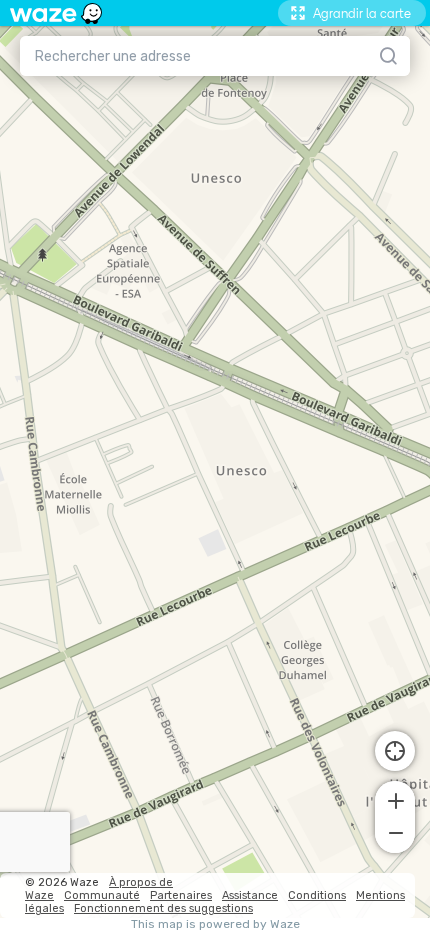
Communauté (102, 895)
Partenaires (181, 895)
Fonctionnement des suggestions (163, 908)
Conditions (317, 895)
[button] (395, 799)
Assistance (250, 895)
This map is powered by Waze (215, 924)
